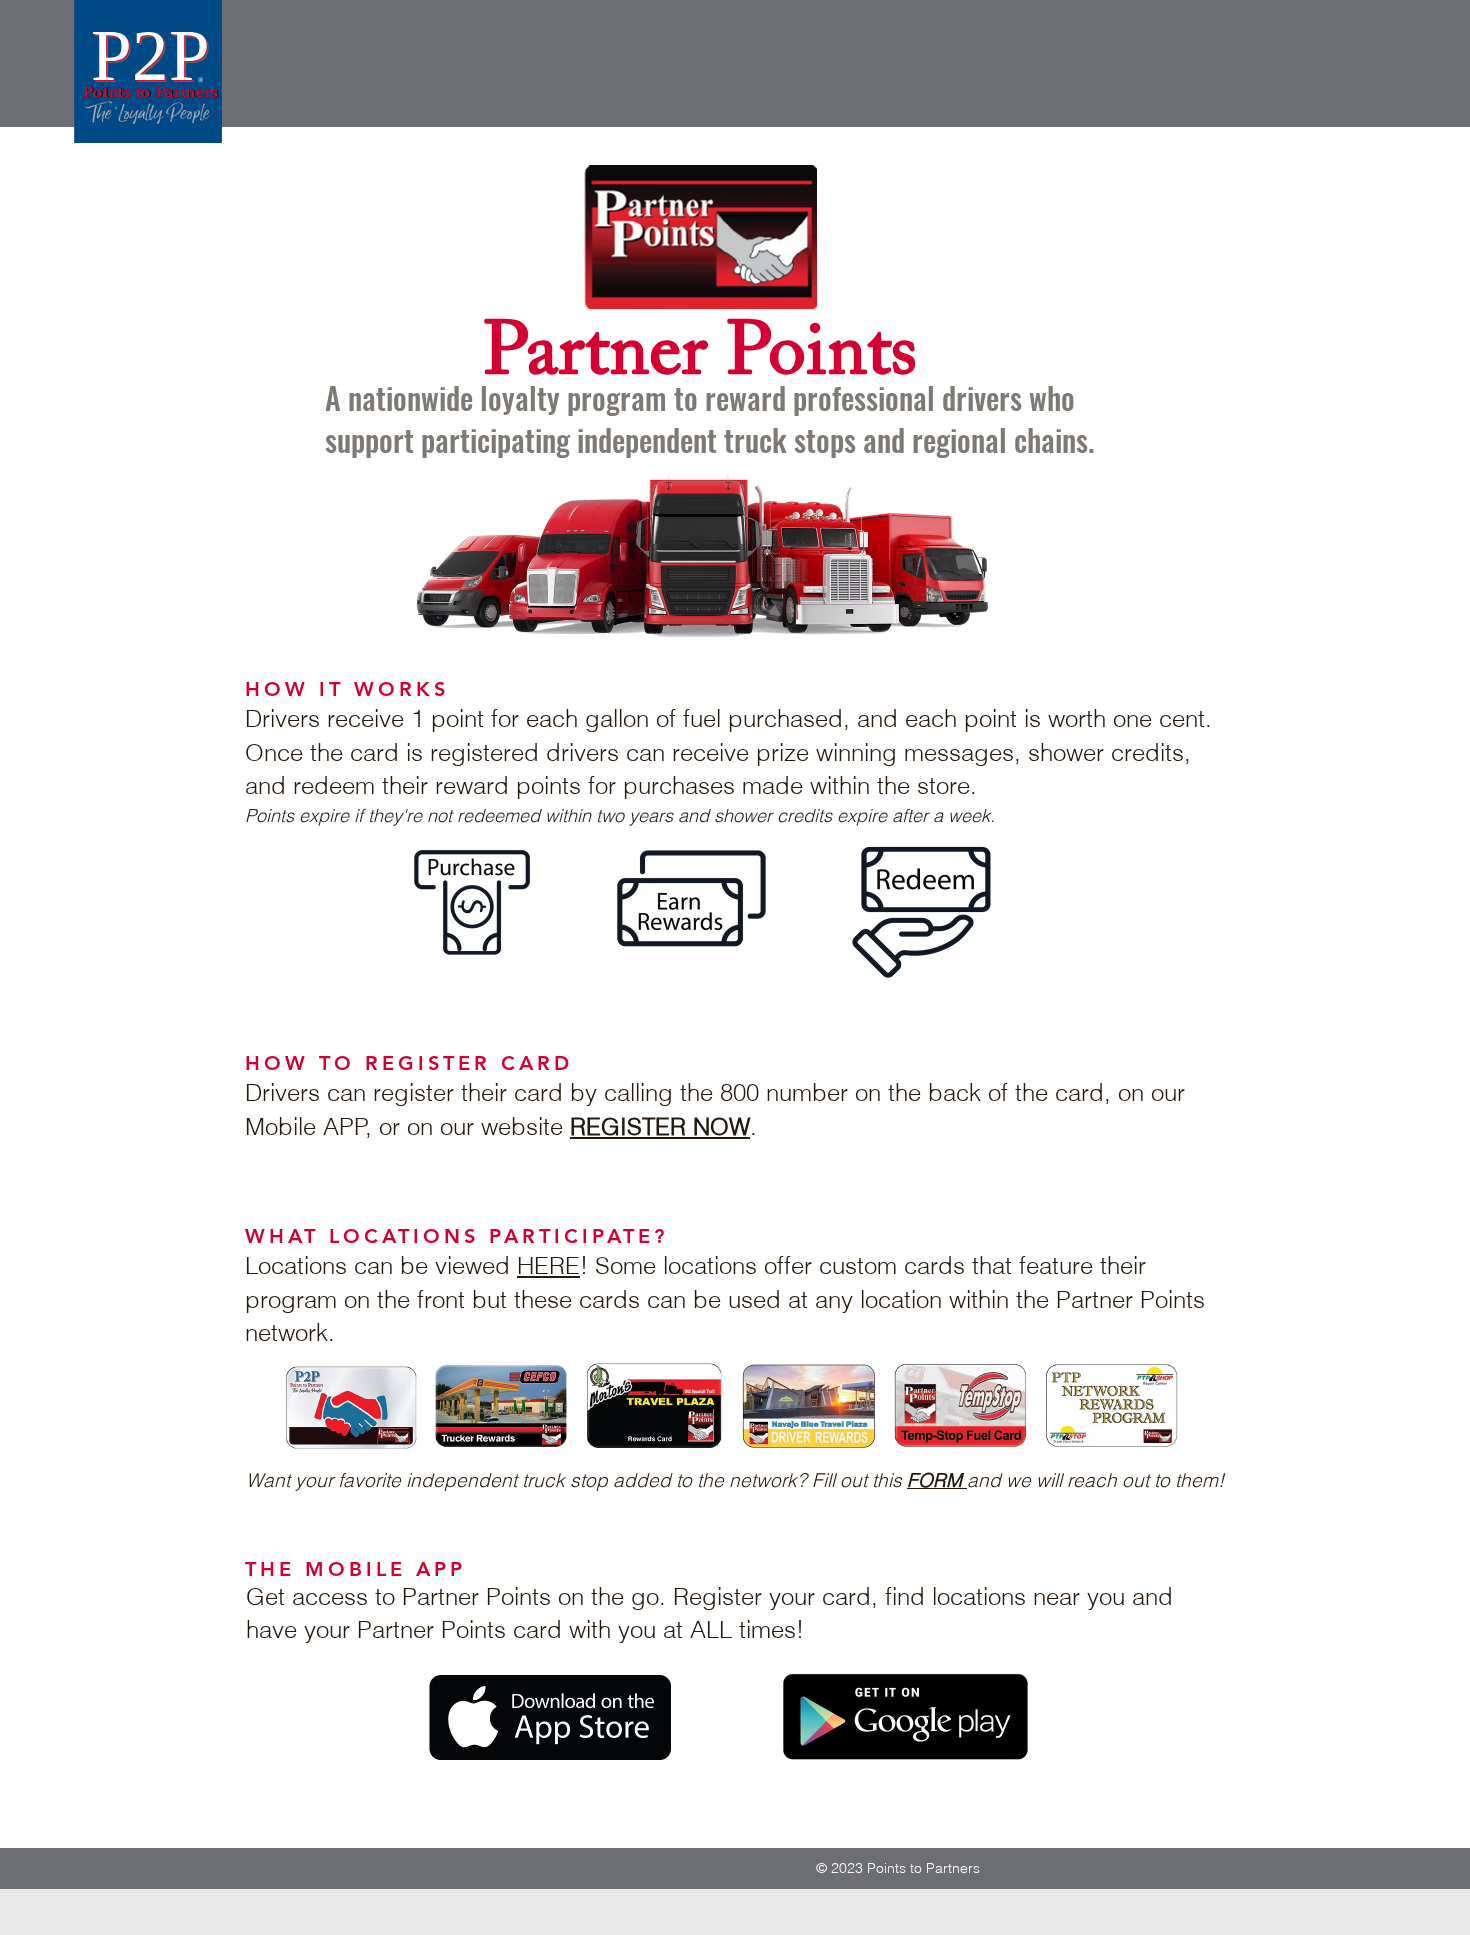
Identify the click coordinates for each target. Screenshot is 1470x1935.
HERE (548, 1265)
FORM (937, 1480)
